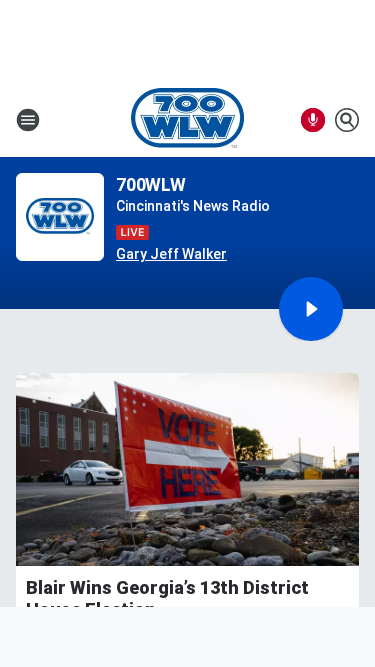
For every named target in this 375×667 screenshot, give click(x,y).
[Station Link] (187, 120)
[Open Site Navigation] (28, 120)
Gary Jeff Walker (171, 254)
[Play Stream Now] (311, 309)
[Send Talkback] (313, 120)
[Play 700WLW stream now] (60, 217)
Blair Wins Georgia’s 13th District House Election (167, 598)
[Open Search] (347, 120)
